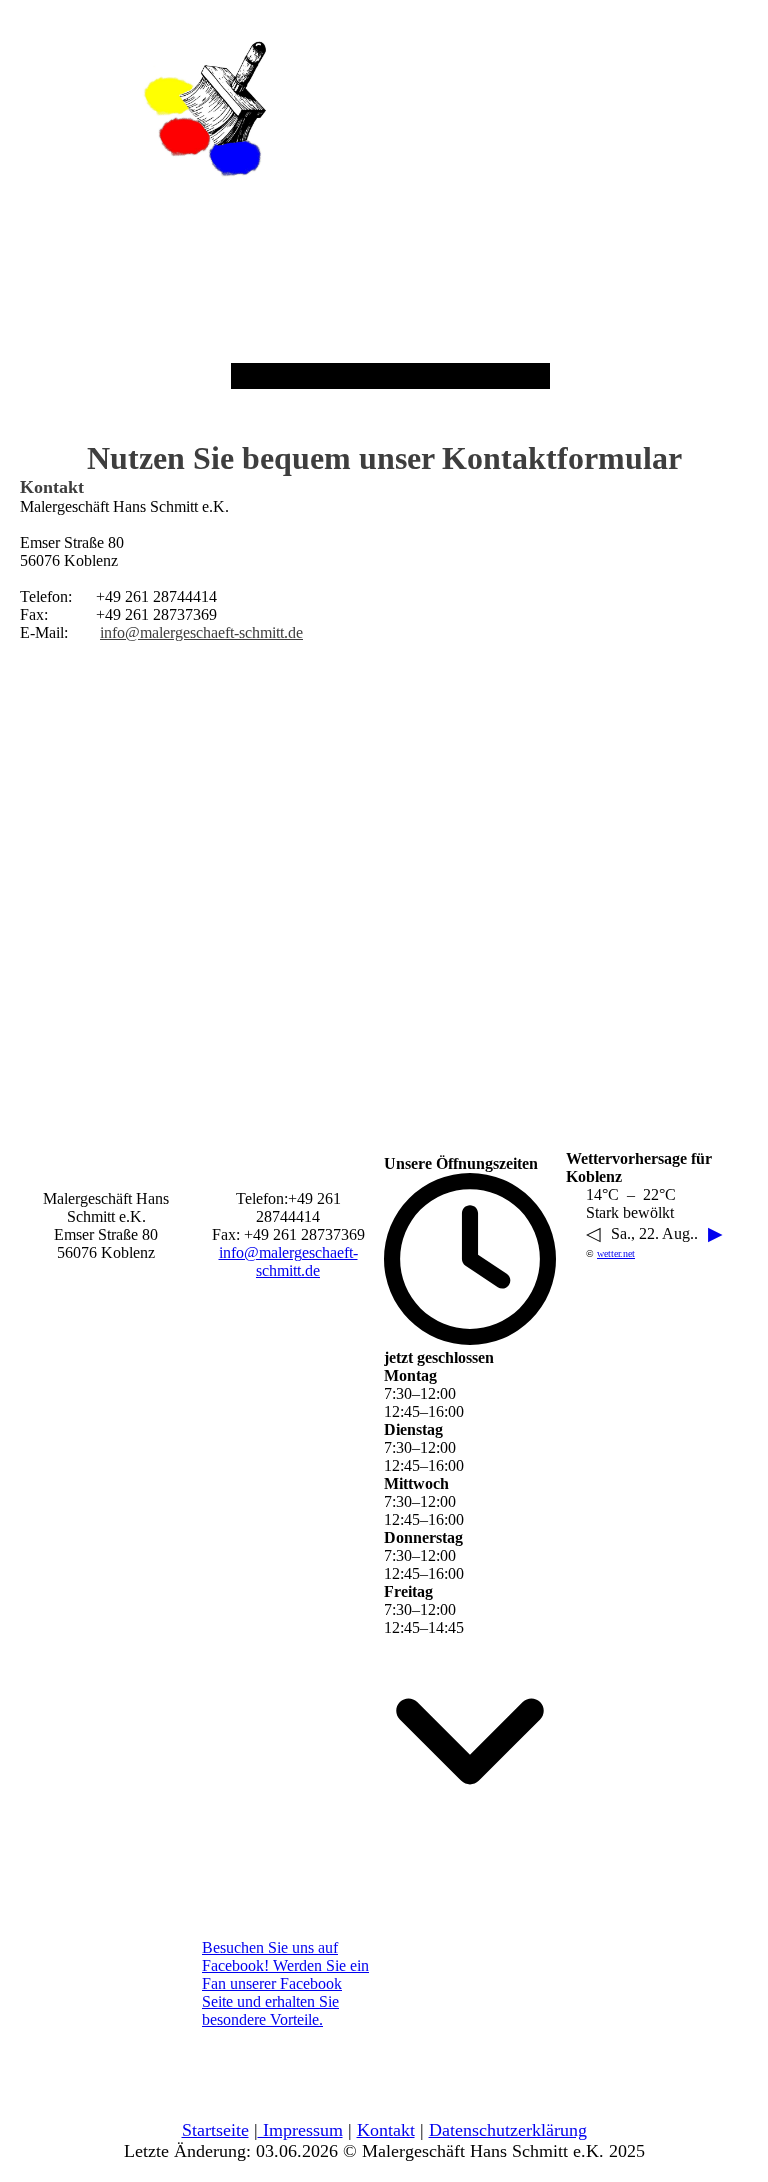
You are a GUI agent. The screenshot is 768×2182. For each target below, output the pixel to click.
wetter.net (616, 1253)
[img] (205, 109)
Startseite (215, 2130)
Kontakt (386, 2130)
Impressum (300, 2130)
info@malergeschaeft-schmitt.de (201, 632)
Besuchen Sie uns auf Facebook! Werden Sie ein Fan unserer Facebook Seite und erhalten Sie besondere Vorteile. (285, 1983)
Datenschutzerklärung (508, 2130)
